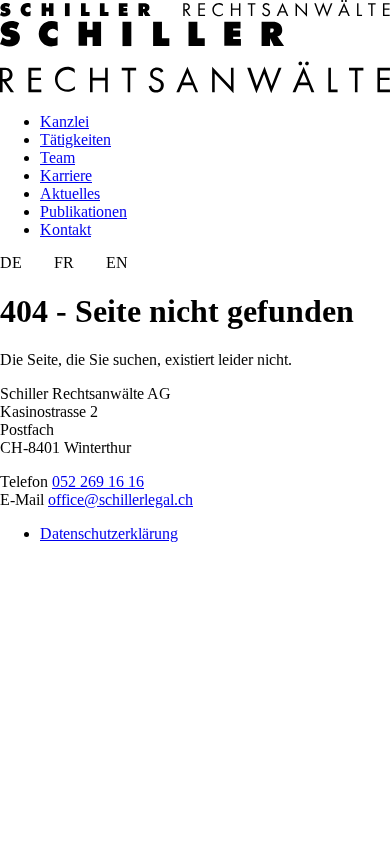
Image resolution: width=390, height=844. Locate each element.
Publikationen (83, 211)
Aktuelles (70, 193)
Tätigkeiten (75, 139)
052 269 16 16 (98, 481)
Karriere (66, 175)
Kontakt (65, 229)
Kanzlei (64, 121)
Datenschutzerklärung (109, 533)
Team (57, 157)
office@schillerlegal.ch (120, 499)
